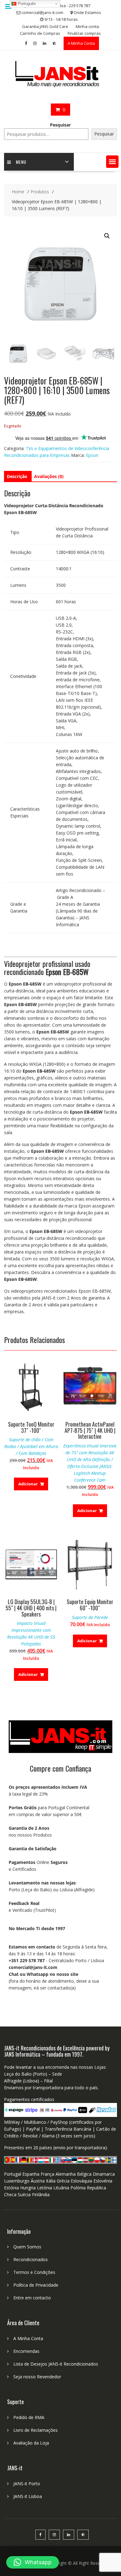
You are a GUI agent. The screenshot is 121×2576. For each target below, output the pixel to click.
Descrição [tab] (17, 476)
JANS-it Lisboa (28, 2496)
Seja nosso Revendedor (37, 2377)
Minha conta (87, 26)
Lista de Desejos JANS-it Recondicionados (56, 2364)
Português (26, 4)
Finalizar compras (84, 33)
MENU (21, 162)
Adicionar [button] (28, 1484)
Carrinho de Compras (40, 33)
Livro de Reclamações (36, 2430)
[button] (112, 162)
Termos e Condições (34, 2272)
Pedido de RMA (29, 2417)
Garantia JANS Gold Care (45, 26)
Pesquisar (60, 125)
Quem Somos (27, 2247)
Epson (92, 455)
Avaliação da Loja (31, 2443)
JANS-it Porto (27, 2484)
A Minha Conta (81, 43)
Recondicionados (31, 2259)
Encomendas (26, 2351)
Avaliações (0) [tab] (49, 476)
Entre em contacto (32, 2298)
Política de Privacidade (36, 2285)
